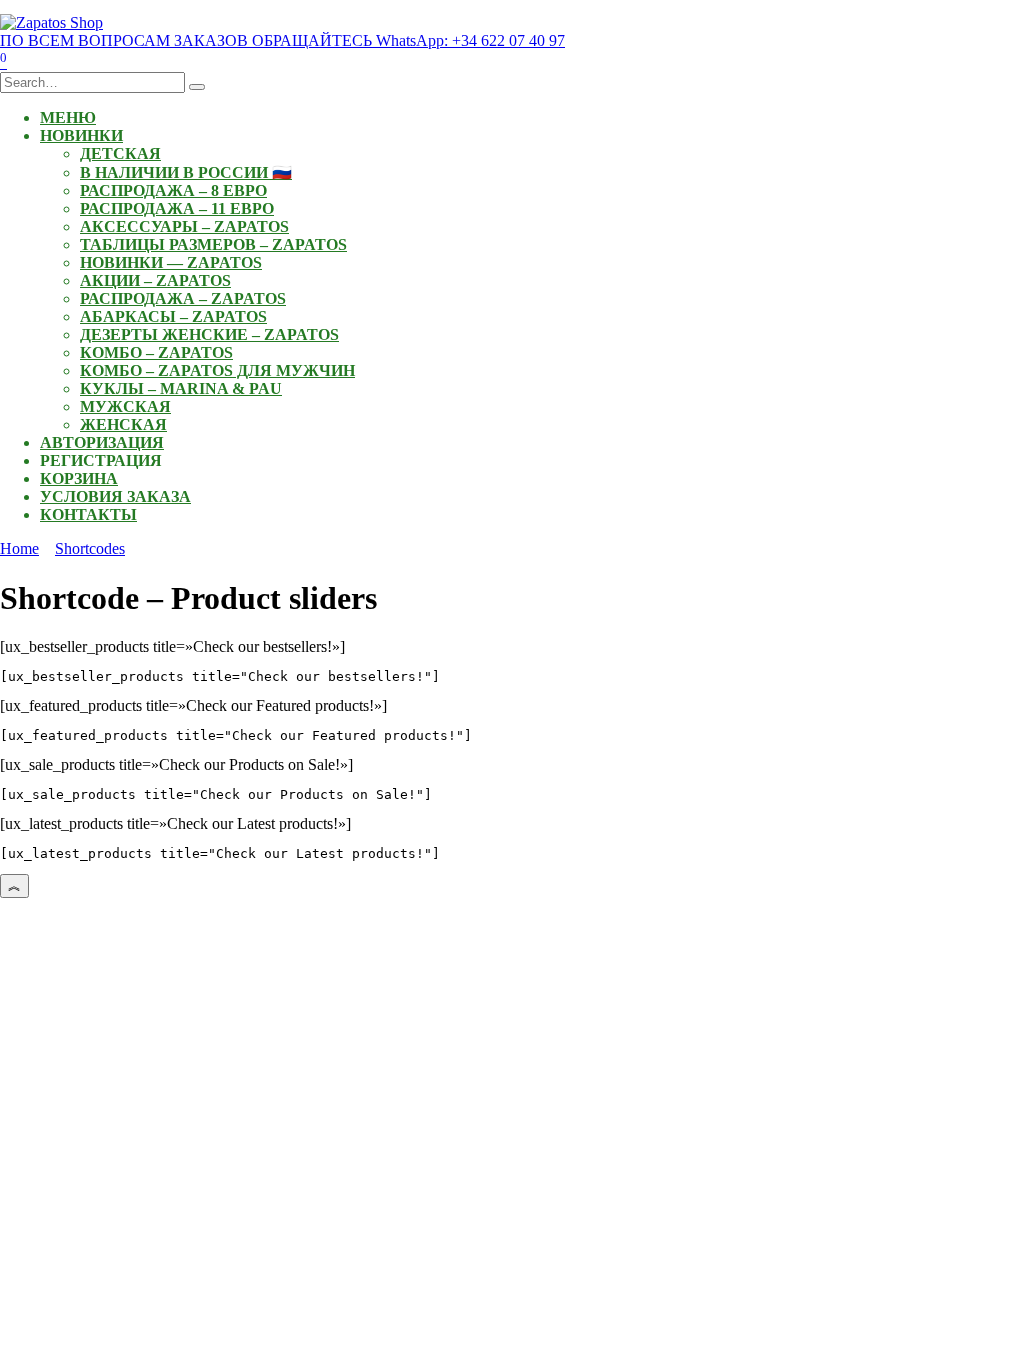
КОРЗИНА (79, 478)
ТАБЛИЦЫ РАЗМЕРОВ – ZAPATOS (213, 244)
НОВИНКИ (81, 135)
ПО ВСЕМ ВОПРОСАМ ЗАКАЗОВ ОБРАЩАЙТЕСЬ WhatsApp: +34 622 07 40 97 (282, 40)
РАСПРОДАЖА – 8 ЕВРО (173, 190)
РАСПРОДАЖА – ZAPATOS (183, 298)
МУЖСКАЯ (125, 406)
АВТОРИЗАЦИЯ (102, 442)
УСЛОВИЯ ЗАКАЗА (115, 496)
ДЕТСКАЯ (120, 153)
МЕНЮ (68, 117)
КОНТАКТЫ (88, 514)
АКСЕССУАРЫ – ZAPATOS (184, 226)
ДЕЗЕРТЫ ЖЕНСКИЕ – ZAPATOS (209, 334)
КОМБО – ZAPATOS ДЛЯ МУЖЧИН (217, 370)
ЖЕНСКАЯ (123, 424)
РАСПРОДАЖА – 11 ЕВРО (177, 208)
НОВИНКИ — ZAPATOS (171, 262)
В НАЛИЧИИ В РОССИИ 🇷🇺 (186, 172)
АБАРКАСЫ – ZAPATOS (173, 316)
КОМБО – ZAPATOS (156, 352)
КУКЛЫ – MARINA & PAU (181, 388)
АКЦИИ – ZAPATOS (155, 280)
